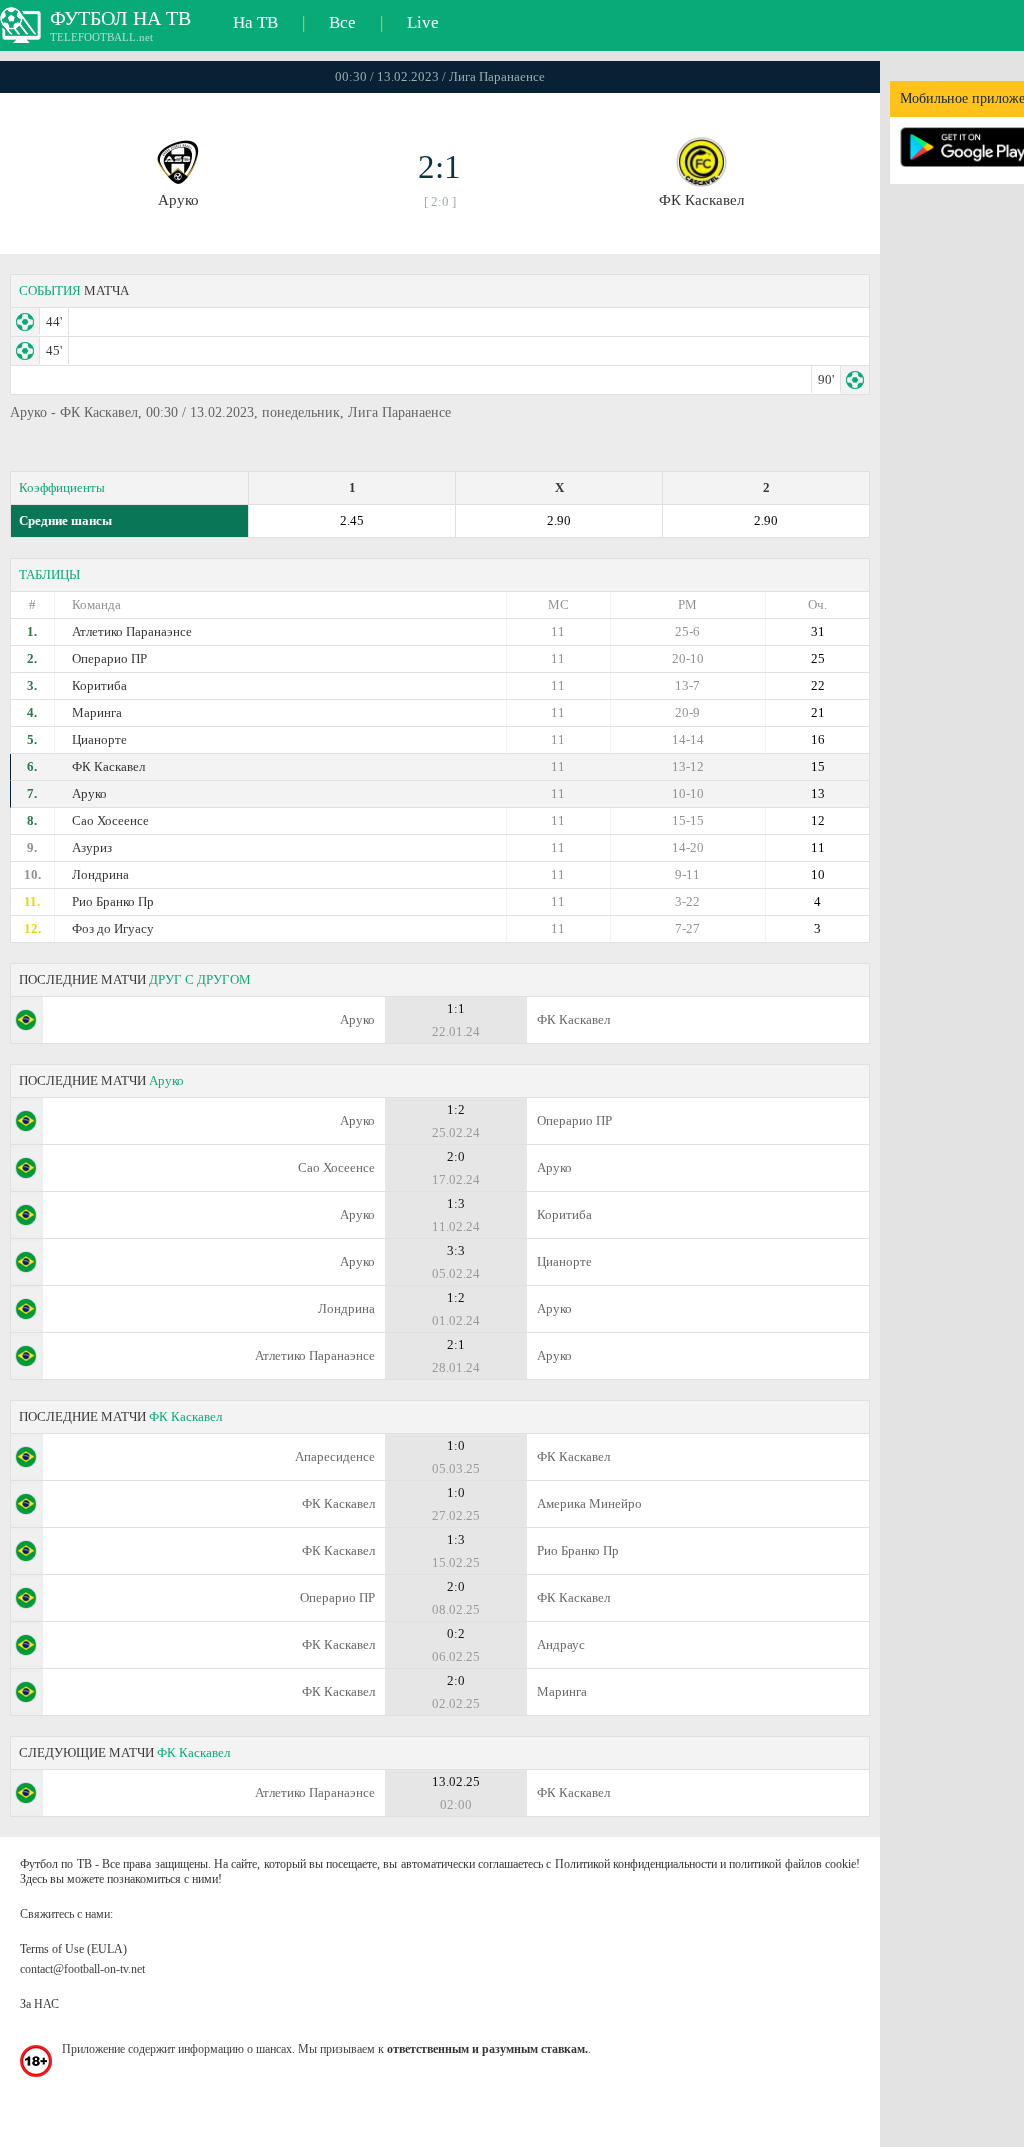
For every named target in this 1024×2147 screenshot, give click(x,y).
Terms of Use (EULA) (73, 1949)
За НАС (39, 2004)
